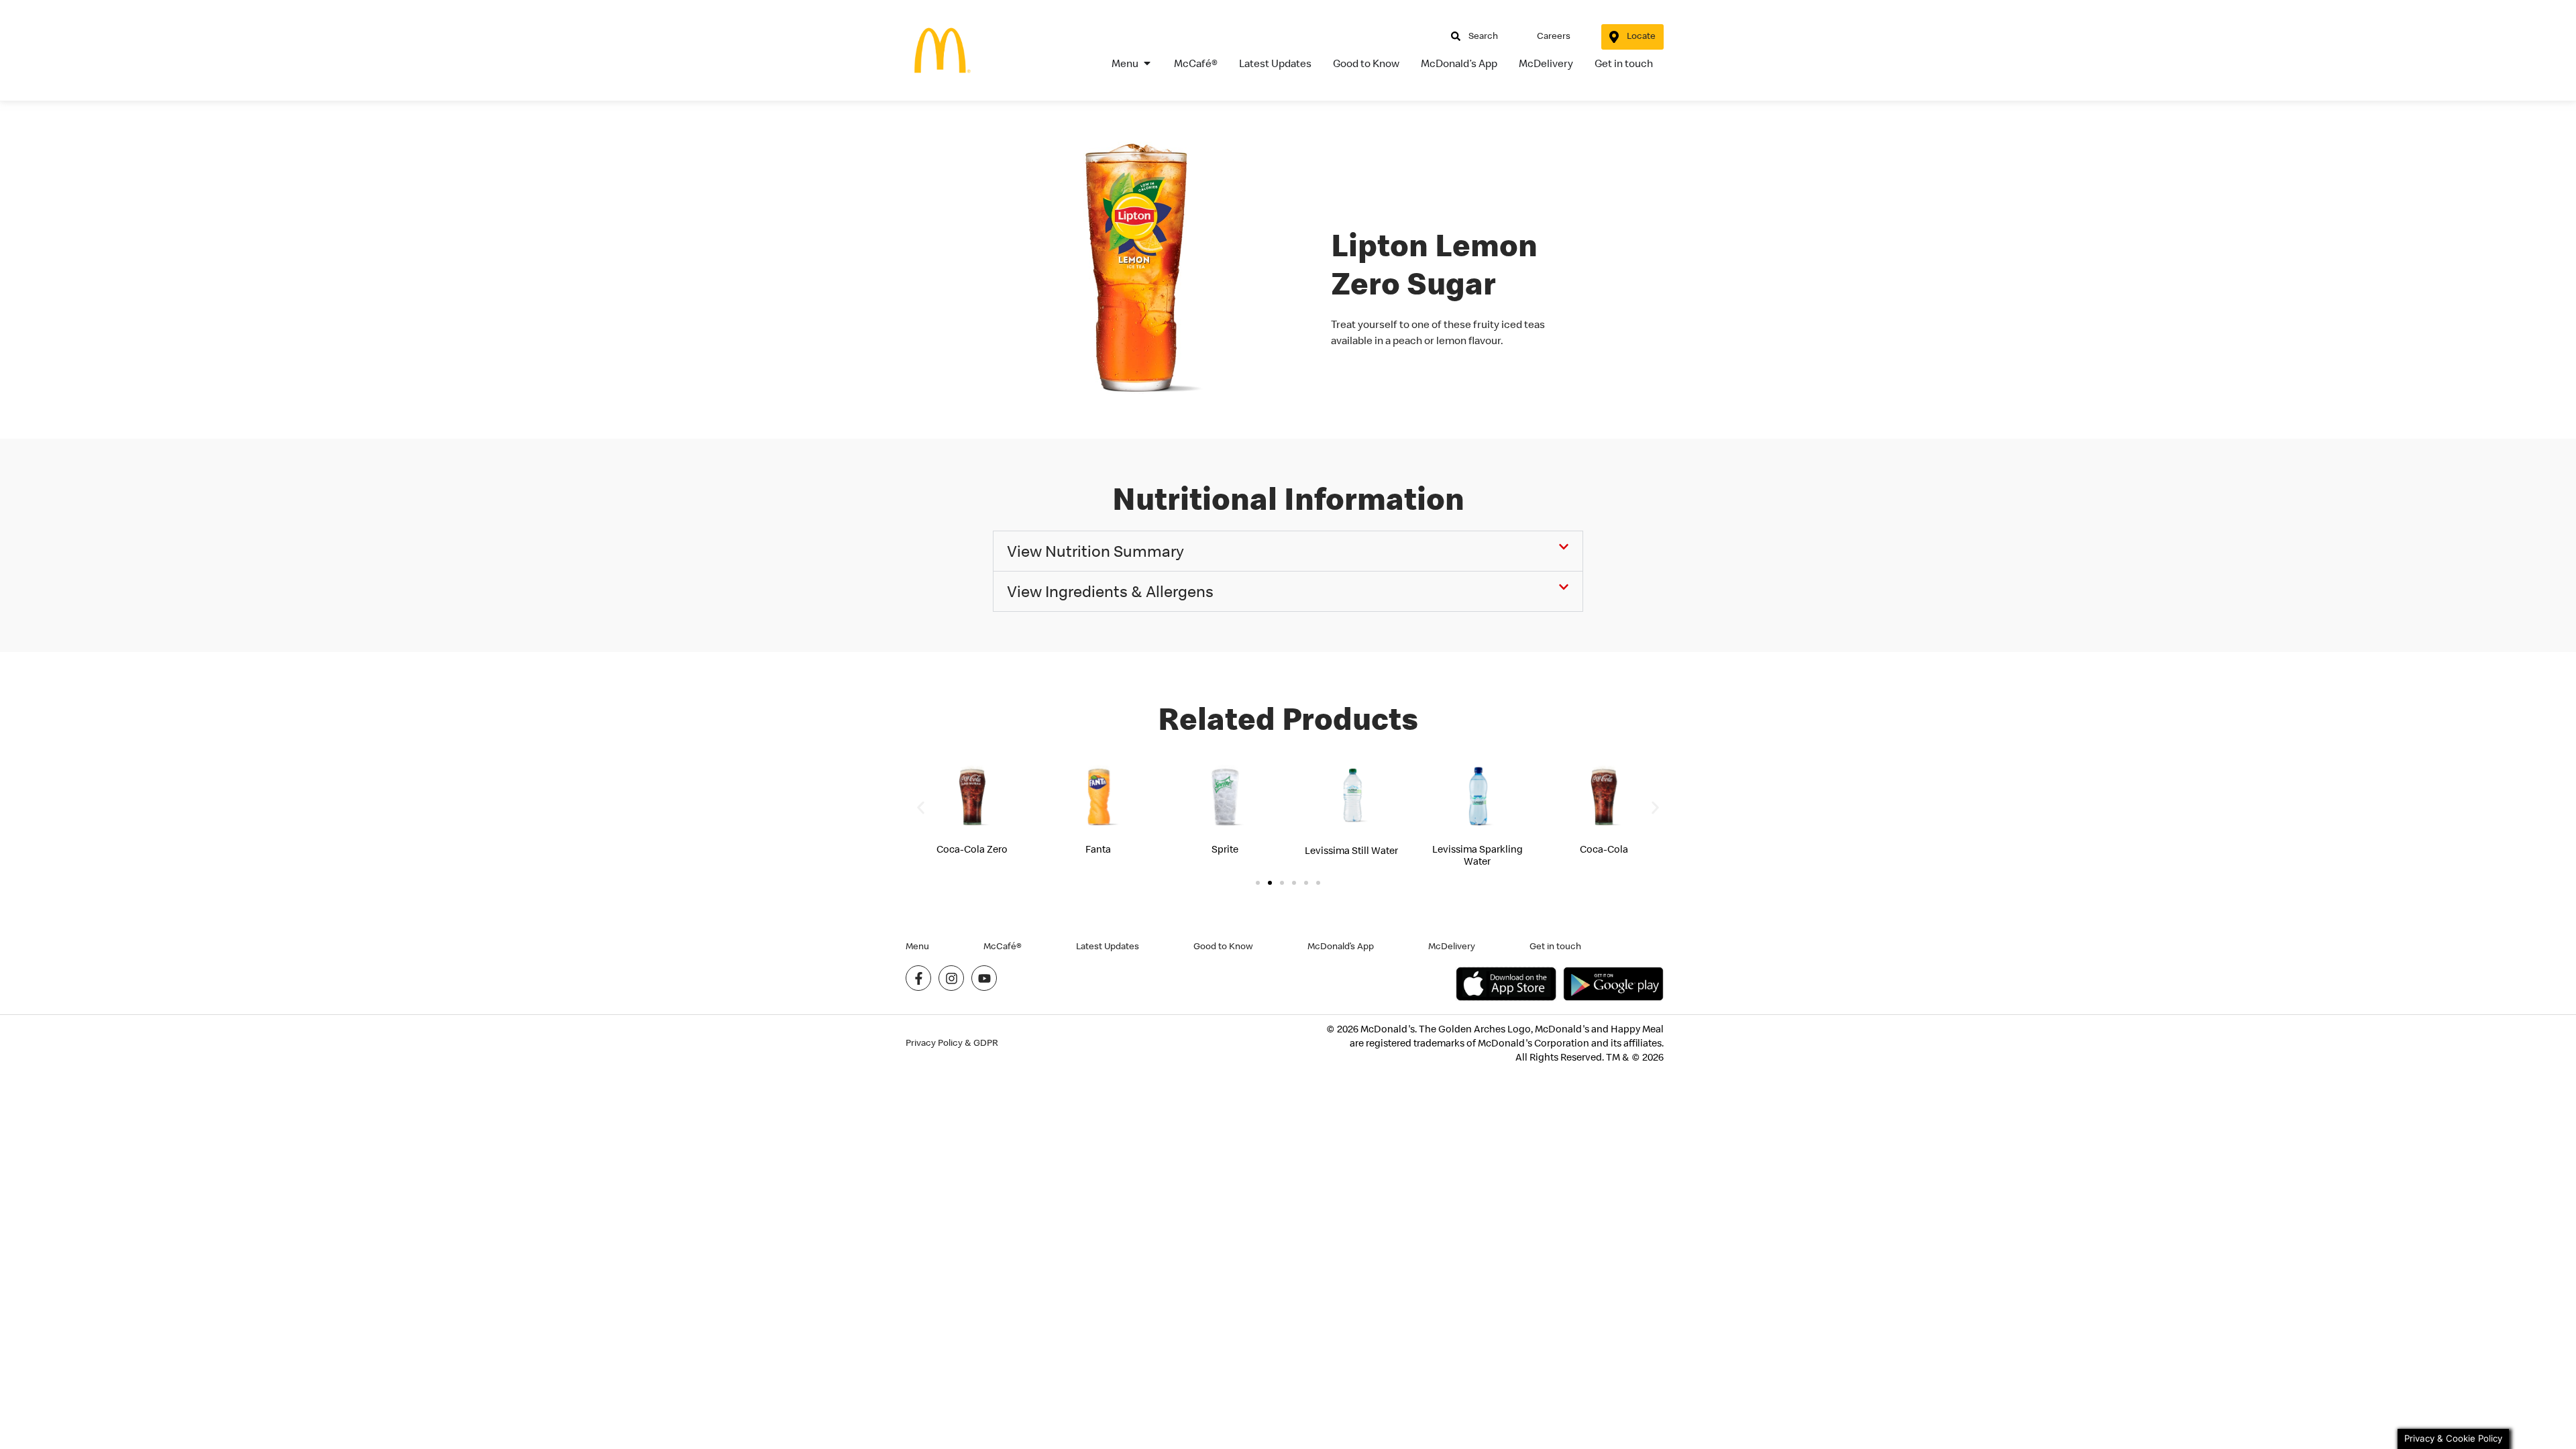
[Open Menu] (1147, 63)
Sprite (1225, 849)
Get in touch (1555, 946)
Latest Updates (1108, 946)
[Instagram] (951, 978)
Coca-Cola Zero (972, 849)
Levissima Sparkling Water (1478, 855)
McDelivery (1452, 946)
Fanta (1098, 849)
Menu (917, 946)
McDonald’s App (1341, 946)
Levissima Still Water (1351, 850)
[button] (1288, 551)
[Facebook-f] (918, 978)
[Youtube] (984, 978)
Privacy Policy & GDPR (952, 1043)
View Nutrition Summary (1095, 551)
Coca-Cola (1604, 849)
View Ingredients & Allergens (1110, 591)
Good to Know (1223, 946)
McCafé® (1003, 946)
